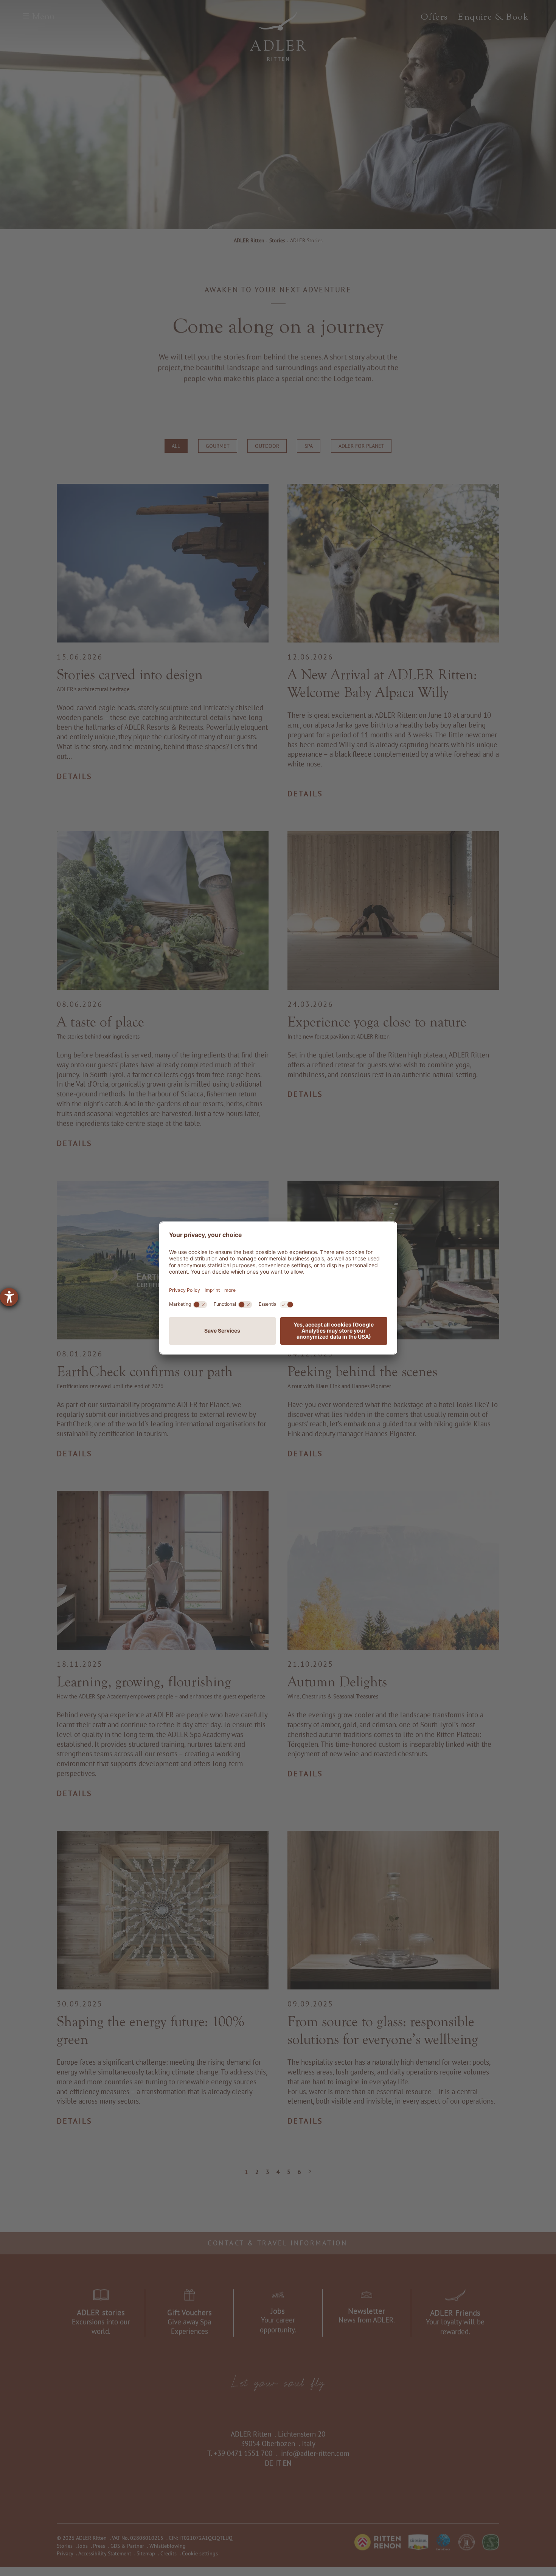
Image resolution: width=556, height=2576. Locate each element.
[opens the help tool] (9, 1297)
